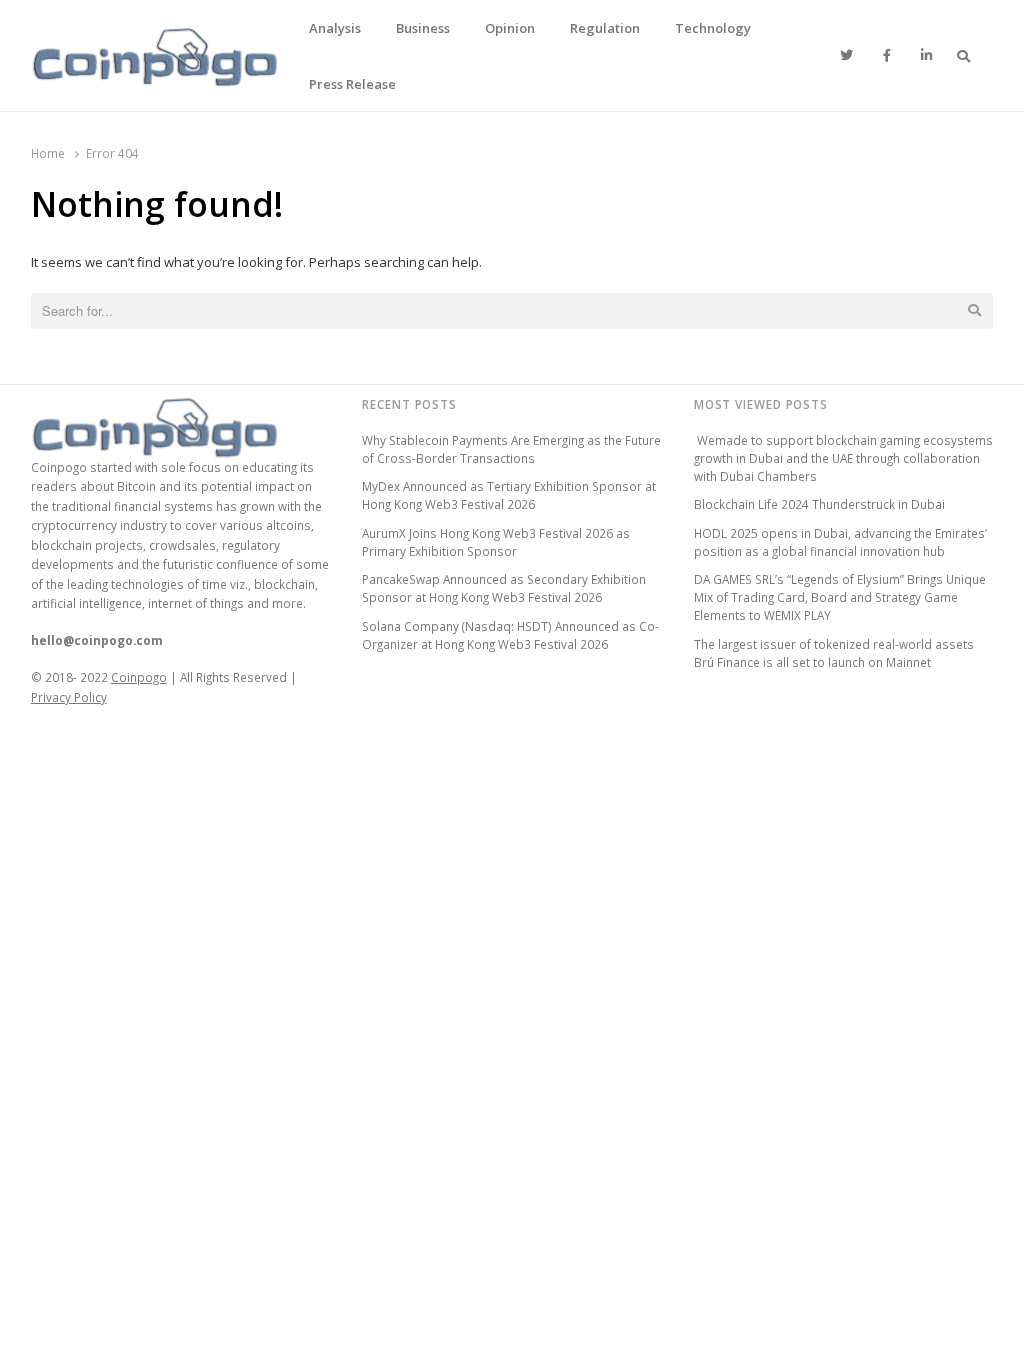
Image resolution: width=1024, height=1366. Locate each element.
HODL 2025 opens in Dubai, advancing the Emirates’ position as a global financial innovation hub (840, 542)
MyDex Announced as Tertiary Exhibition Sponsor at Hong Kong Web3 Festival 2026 (509, 495)
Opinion (510, 28)
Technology (713, 28)
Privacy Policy (69, 697)
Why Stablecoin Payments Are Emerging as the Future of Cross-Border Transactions (511, 449)
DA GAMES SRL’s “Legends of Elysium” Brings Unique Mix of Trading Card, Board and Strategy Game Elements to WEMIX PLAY (840, 597)
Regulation (605, 28)
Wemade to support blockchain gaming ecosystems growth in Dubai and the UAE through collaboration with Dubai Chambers (843, 458)
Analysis (335, 28)
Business (423, 28)
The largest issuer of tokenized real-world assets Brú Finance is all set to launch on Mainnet (834, 653)
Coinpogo (139, 677)
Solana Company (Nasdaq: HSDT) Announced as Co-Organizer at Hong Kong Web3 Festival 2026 (510, 635)
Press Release (352, 84)
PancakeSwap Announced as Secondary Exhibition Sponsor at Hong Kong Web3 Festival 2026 (504, 588)
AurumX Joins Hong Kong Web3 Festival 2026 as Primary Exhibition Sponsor (496, 542)
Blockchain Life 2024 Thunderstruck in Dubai (819, 504)
